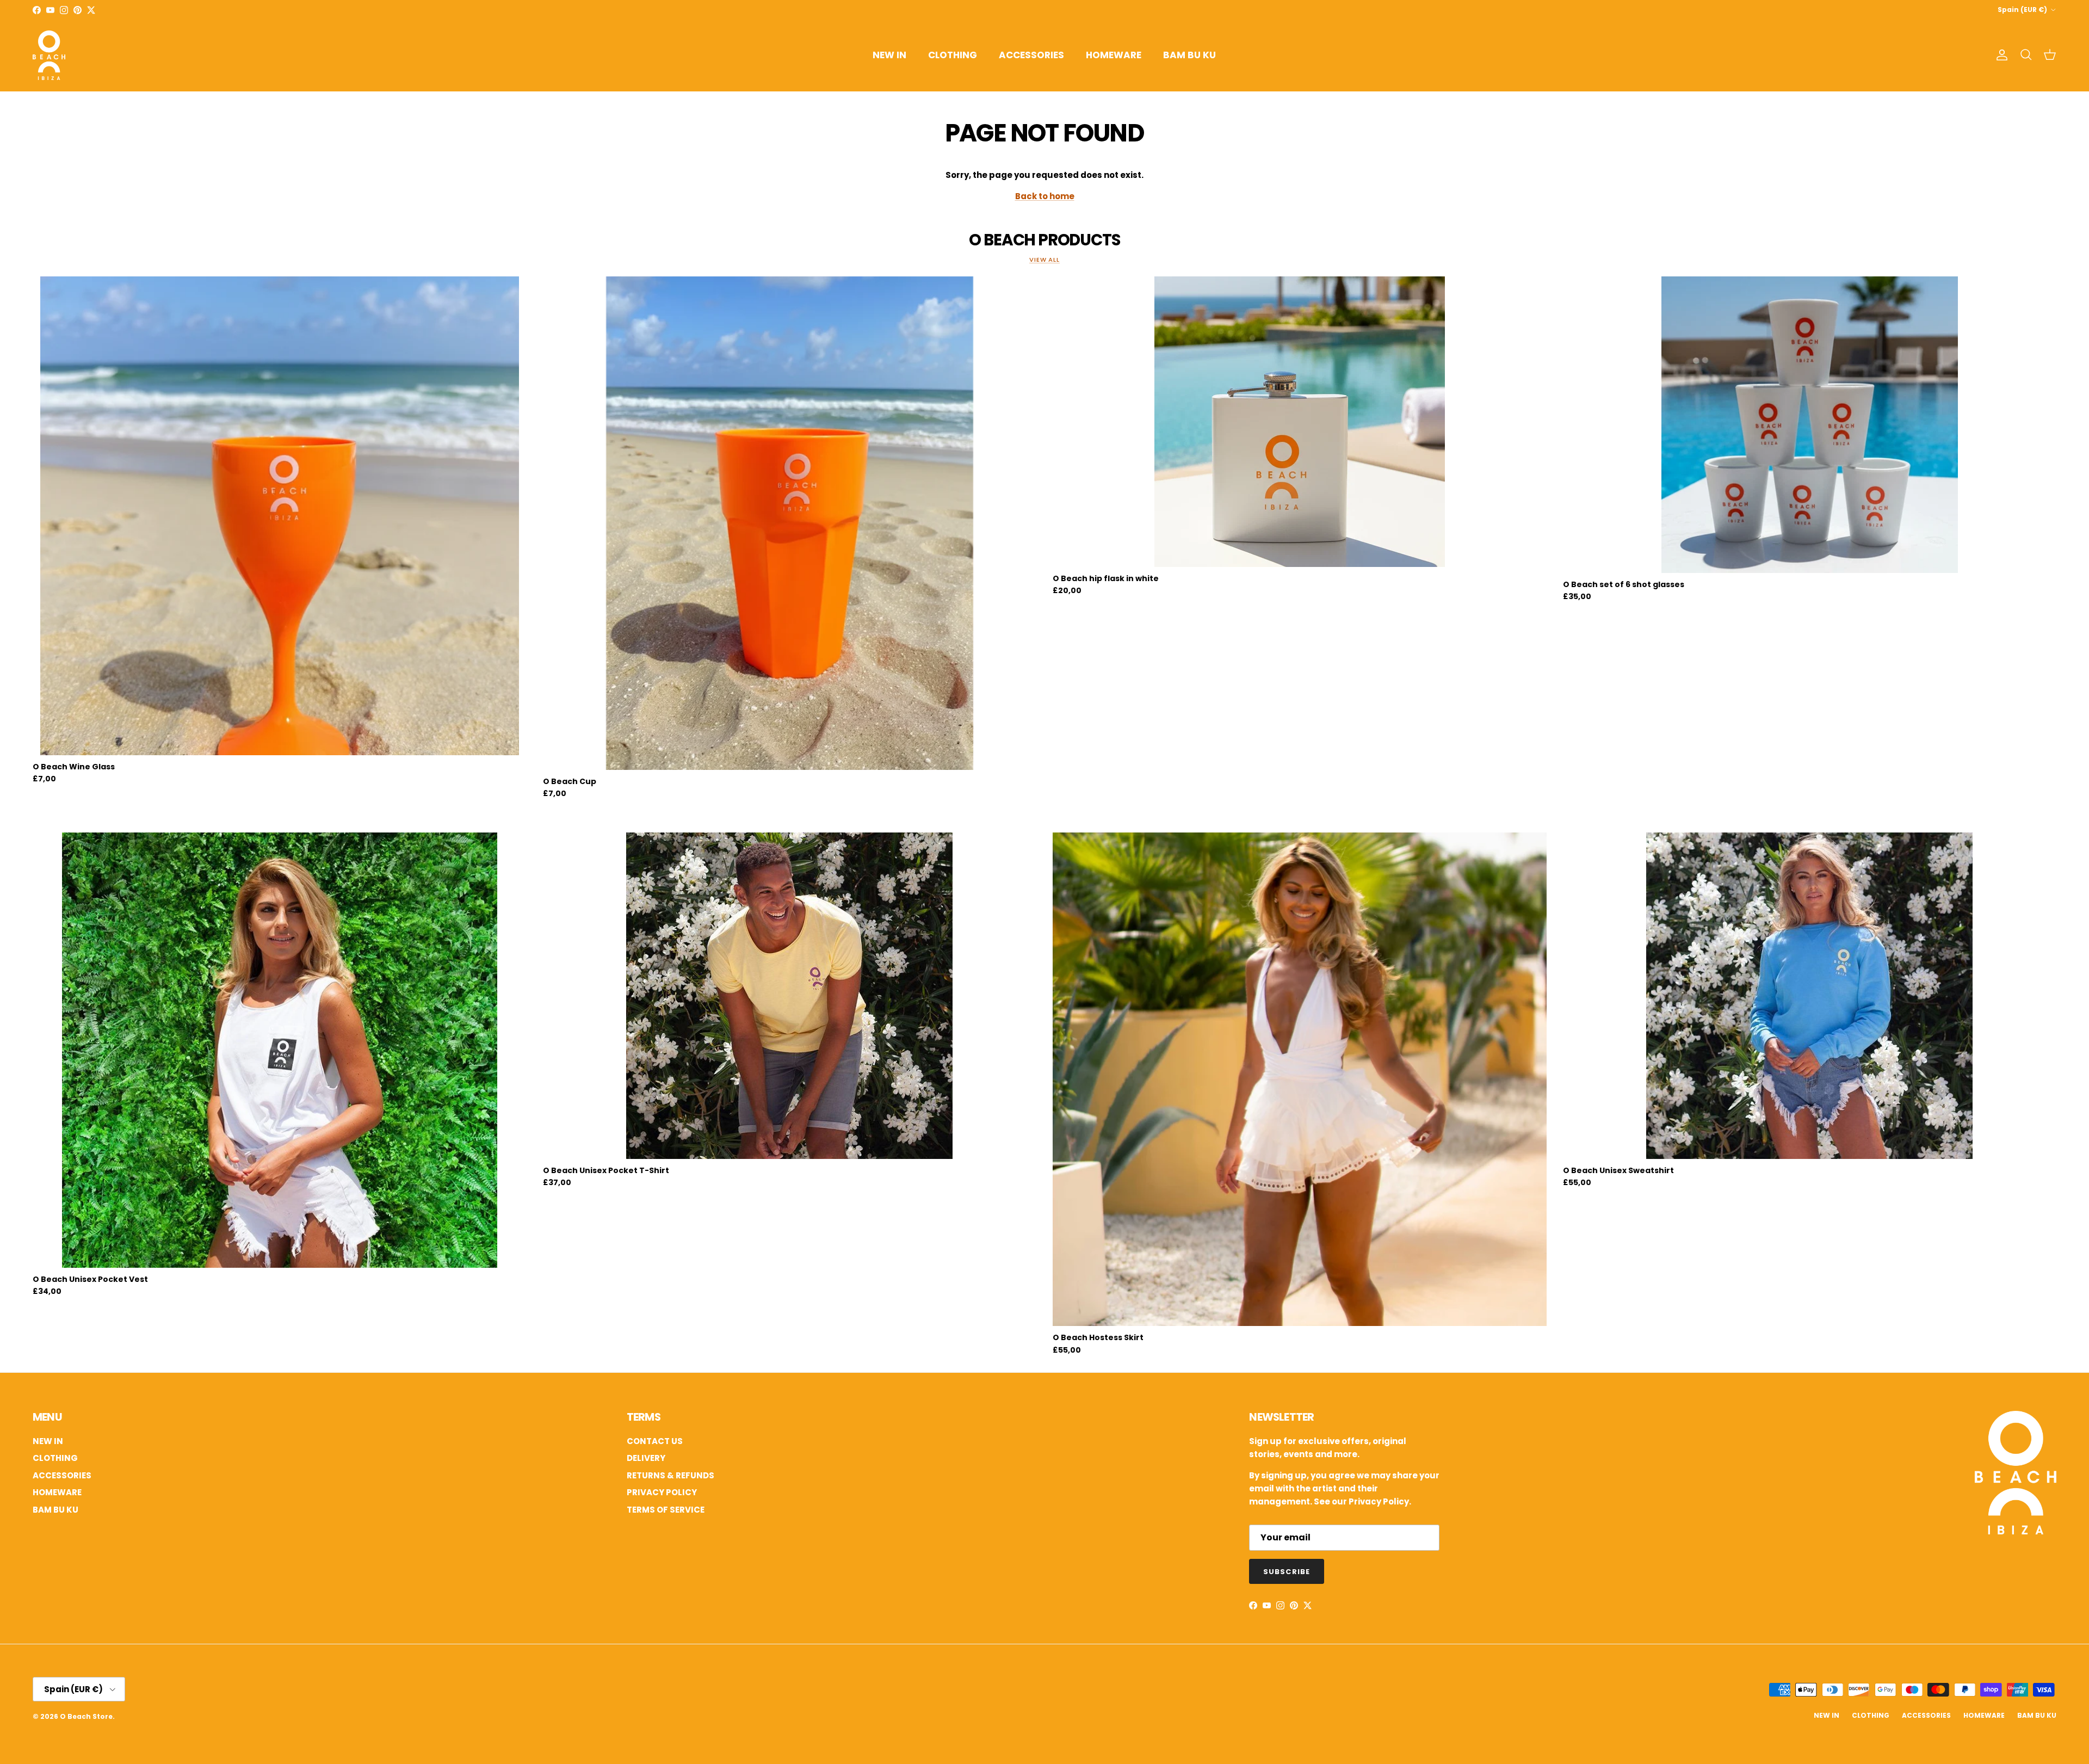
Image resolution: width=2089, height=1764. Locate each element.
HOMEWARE (1114, 55)
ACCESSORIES (1031, 55)
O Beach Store (86, 1716)
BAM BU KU (1189, 55)
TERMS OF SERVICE (666, 1510)
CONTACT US (655, 1441)
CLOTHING (953, 55)
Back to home (1045, 196)
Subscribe (1286, 1572)
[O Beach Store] (49, 55)
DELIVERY (646, 1458)
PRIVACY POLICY (662, 1492)
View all (1044, 260)
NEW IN (889, 55)
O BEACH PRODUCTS (1044, 240)
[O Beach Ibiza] (2016, 1531)
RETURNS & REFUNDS (670, 1475)
